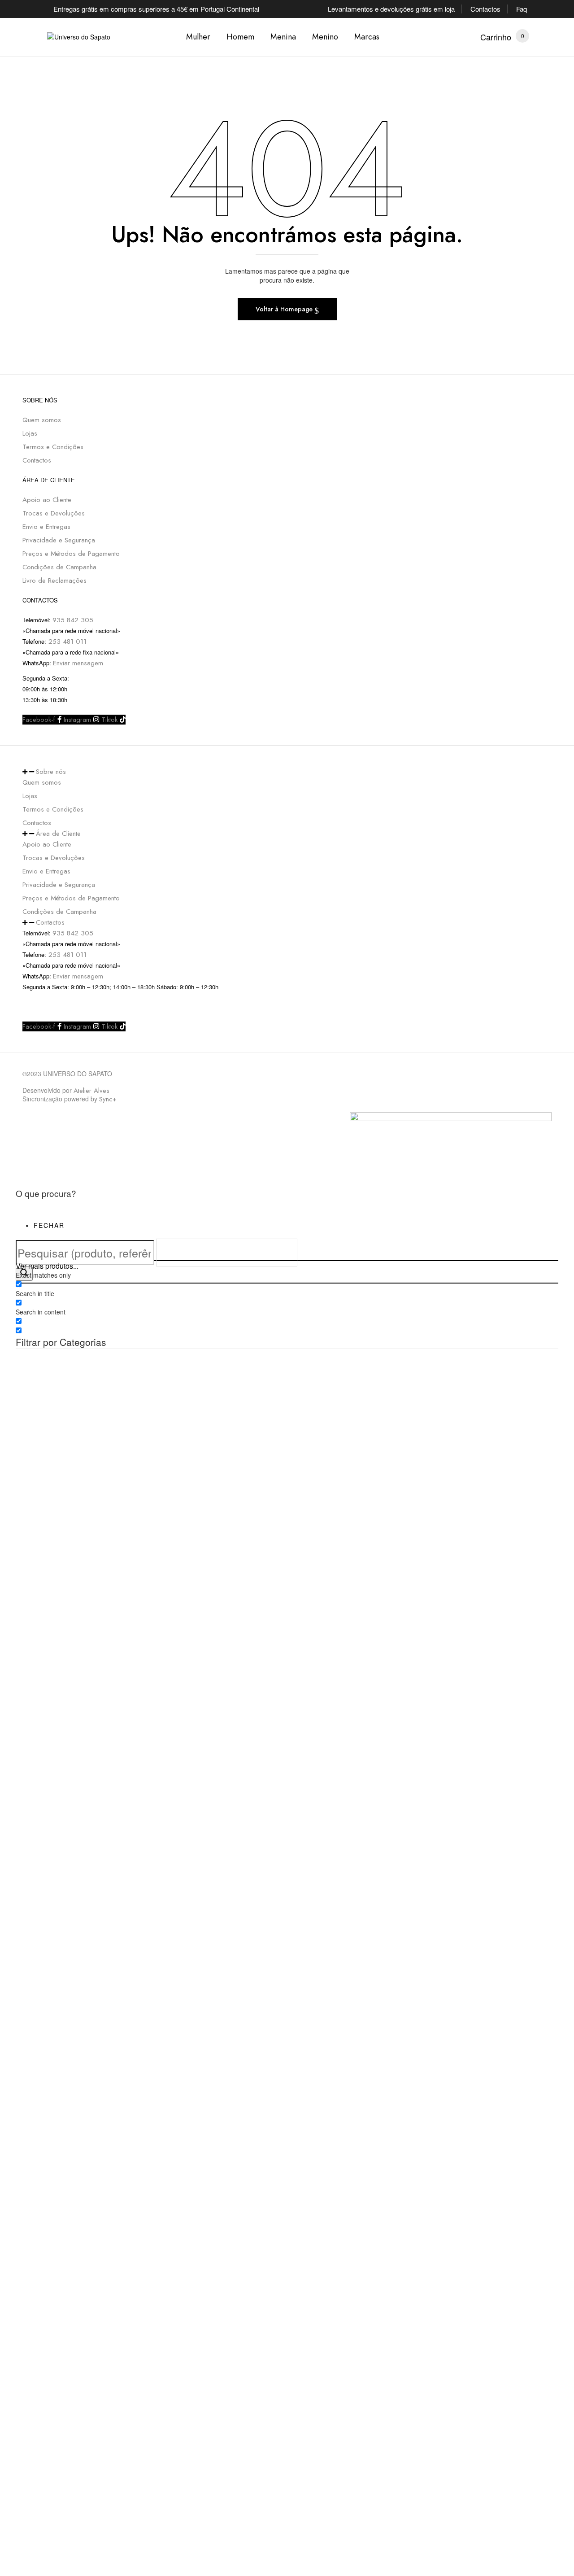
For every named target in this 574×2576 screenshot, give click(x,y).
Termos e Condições (53, 447)
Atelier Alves (91, 1091)
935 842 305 (73, 620)
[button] (496, 37)
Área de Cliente (58, 834)
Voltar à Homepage (285, 309)
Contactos (485, 9)
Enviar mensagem (78, 663)
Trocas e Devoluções (54, 513)
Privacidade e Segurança (59, 540)
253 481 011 (66, 642)
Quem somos (42, 420)
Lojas (30, 433)
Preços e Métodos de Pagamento (71, 554)
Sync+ (108, 1099)
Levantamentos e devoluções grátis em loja (391, 9)
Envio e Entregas (46, 527)
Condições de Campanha (59, 567)
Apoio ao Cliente (47, 500)
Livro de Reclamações (54, 581)
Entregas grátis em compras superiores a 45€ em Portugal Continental (156, 9)
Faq (522, 9)
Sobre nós (51, 772)
